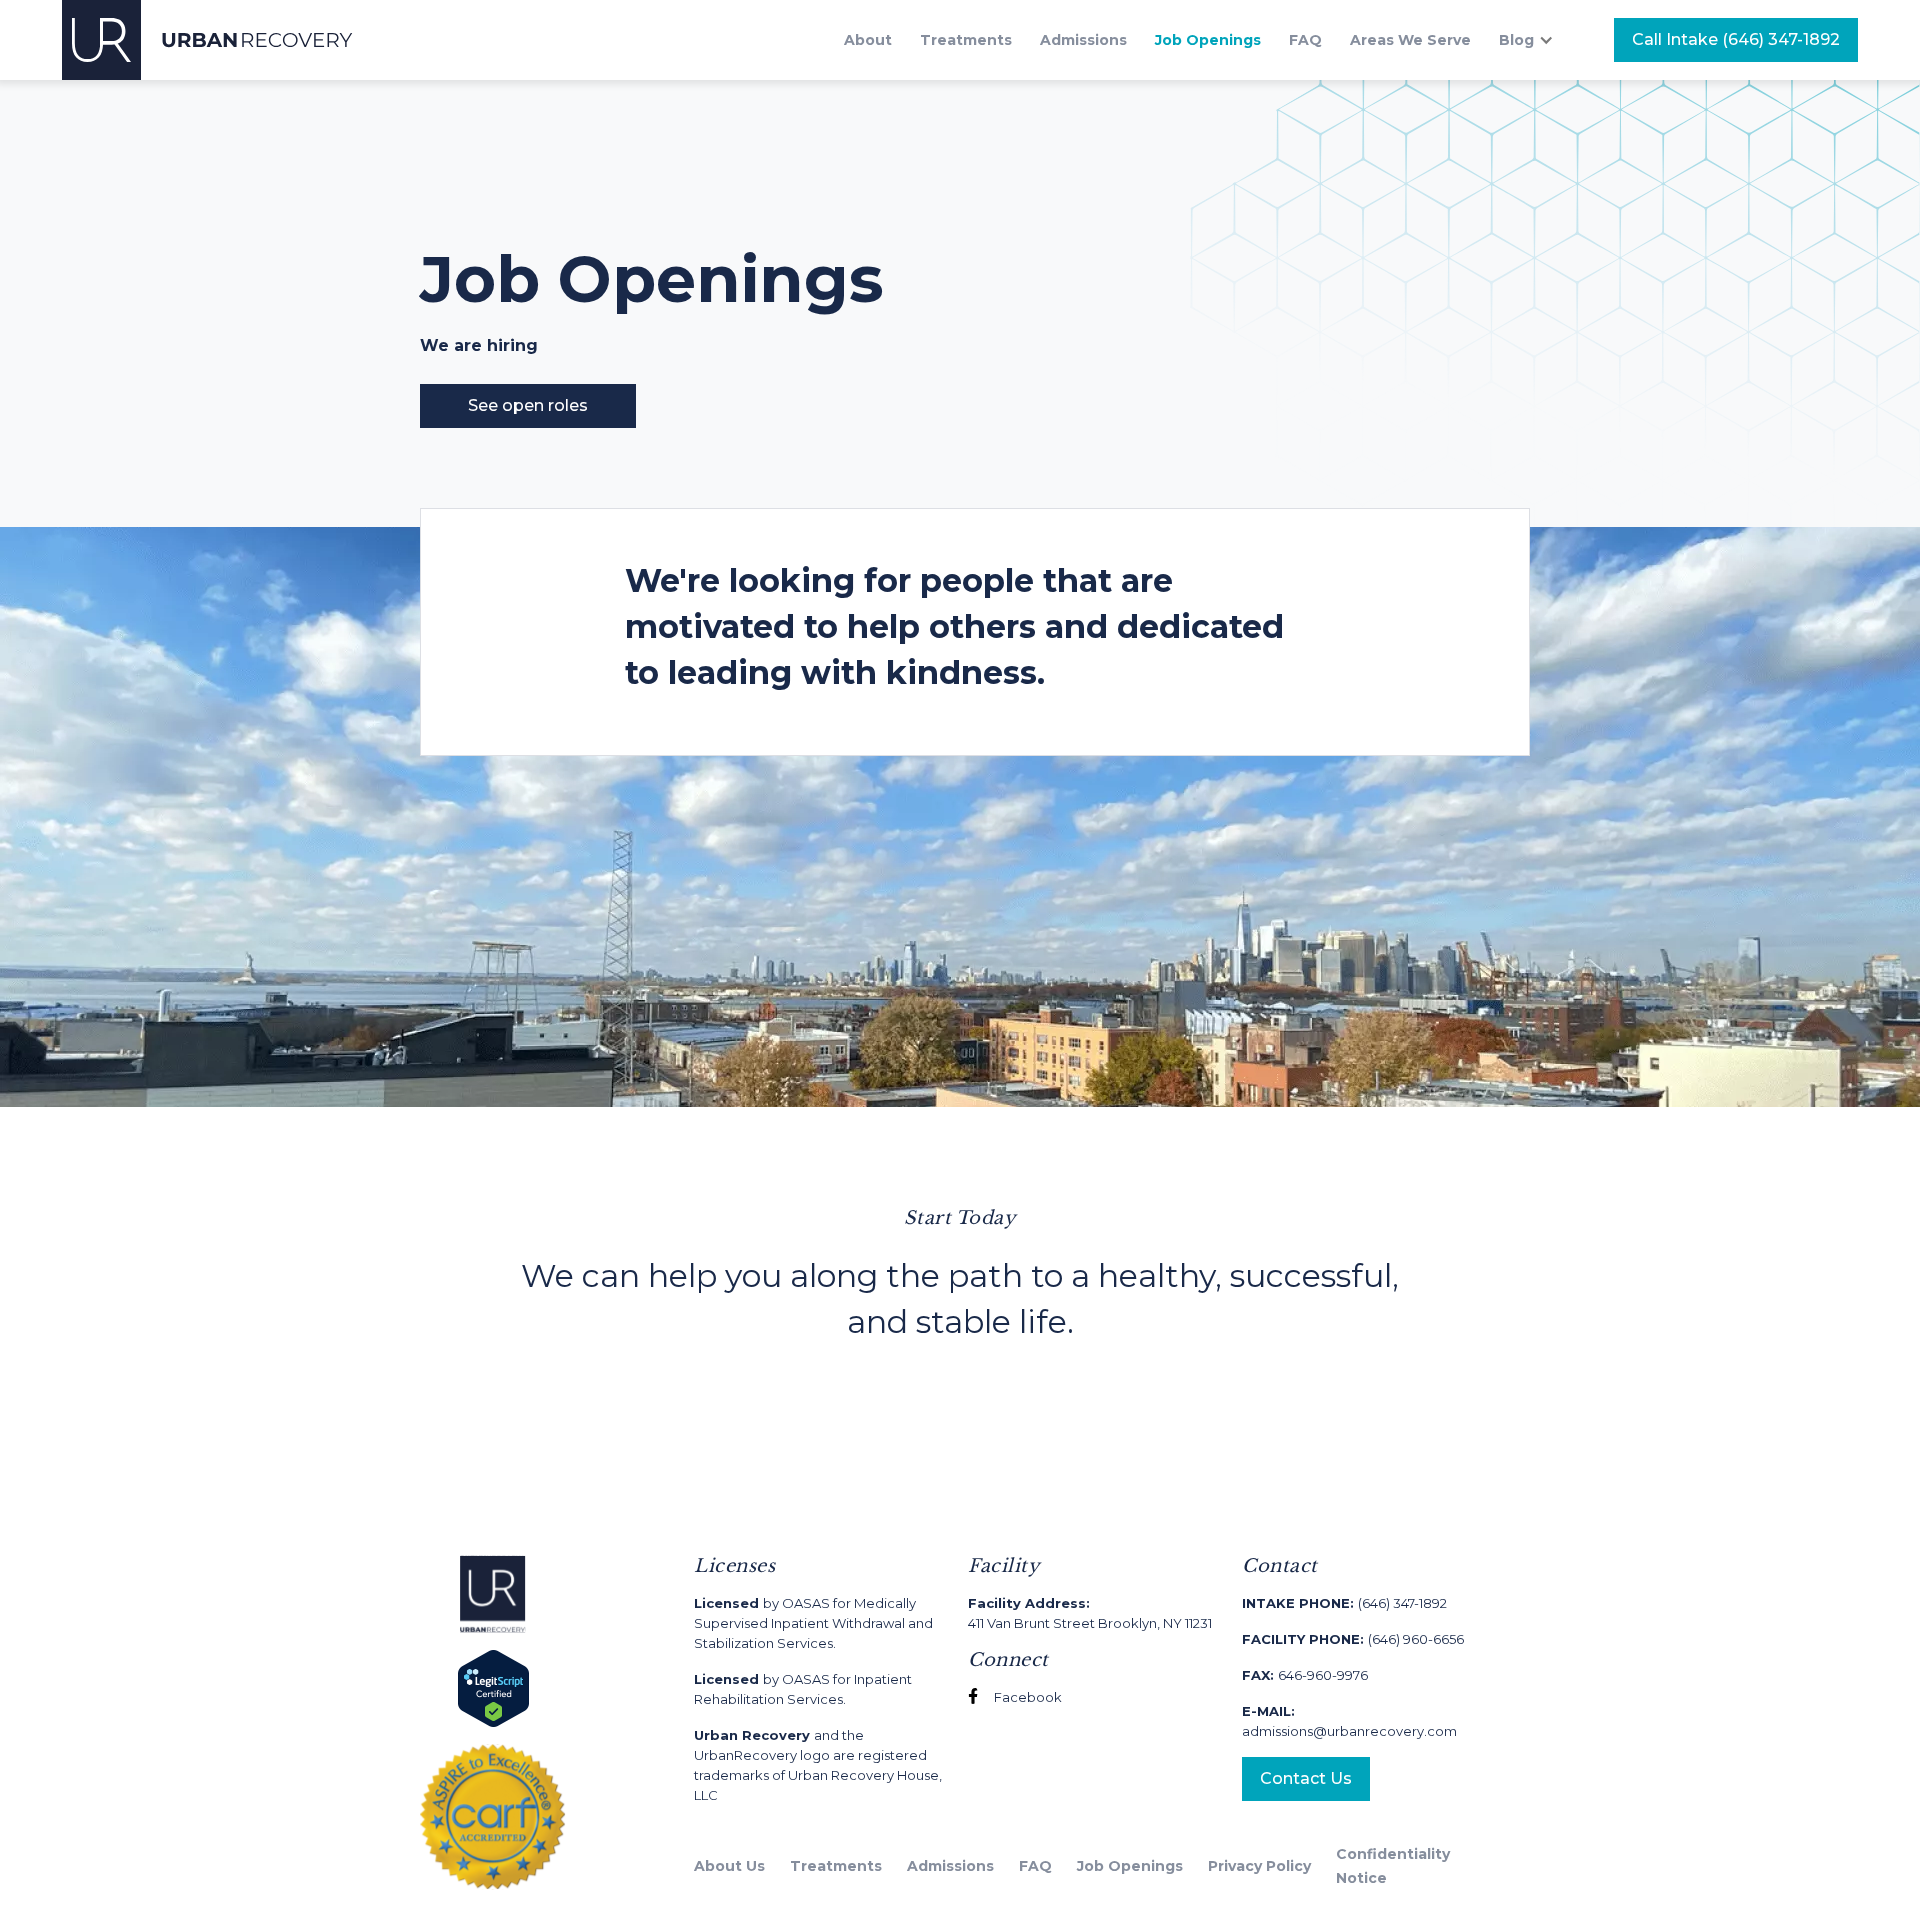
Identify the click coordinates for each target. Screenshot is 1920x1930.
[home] (207, 40)
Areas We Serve (1410, 40)
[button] (1536, 40)
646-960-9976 (1305, 1675)
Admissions (1083, 40)
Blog (1516, 40)
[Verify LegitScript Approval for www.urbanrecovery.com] (493, 1687)
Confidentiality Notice (1393, 1866)
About (868, 40)
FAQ (1305, 40)
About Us (729, 1866)
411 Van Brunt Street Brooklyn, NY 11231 (1090, 1613)
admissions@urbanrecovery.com (1349, 1721)
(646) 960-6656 (1353, 1639)
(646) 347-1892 (1344, 1603)
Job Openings (1208, 40)
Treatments (966, 40)
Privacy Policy (1259, 1866)
